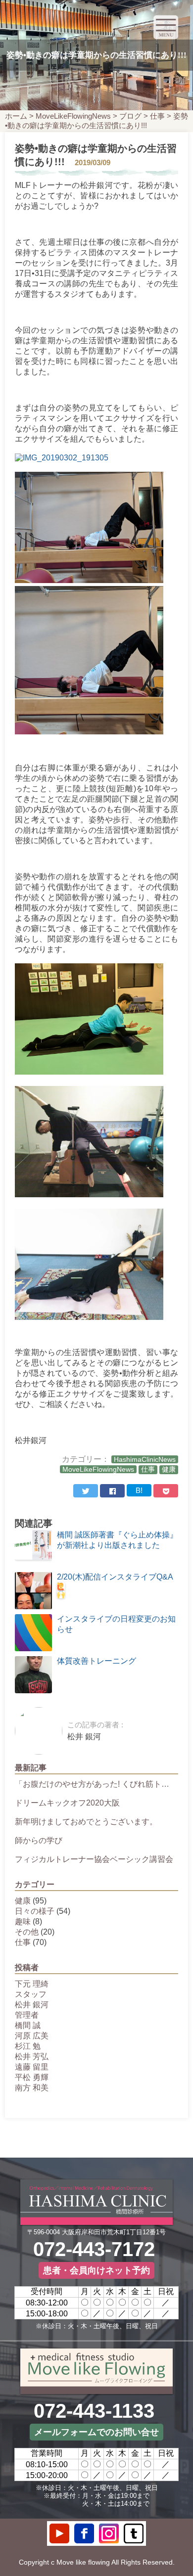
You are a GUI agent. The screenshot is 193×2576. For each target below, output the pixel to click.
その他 (27, 1932)
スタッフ (31, 1994)
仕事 (157, 116)
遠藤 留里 (32, 2067)
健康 (169, 1469)
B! (139, 1490)
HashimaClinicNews (145, 1459)
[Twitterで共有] (86, 1491)
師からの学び (39, 1840)
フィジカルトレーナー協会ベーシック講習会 (94, 1859)
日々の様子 (35, 1911)
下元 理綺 (32, 1984)
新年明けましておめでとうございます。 (86, 1822)
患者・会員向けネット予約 (96, 2270)
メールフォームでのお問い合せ (96, 2432)
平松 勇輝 (32, 2077)
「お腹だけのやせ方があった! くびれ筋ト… (92, 1784)
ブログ (130, 116)
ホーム (16, 116)
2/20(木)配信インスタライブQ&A (115, 1577)
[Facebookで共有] (112, 1491)
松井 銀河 (32, 2005)
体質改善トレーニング (96, 1661)
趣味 (23, 1921)
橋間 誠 (28, 2025)
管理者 (27, 2015)
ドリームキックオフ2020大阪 (67, 1803)
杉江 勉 (28, 2046)
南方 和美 (32, 2088)
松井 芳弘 (32, 2056)
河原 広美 (32, 2036)
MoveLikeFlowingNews (73, 116)
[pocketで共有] (166, 1491)
